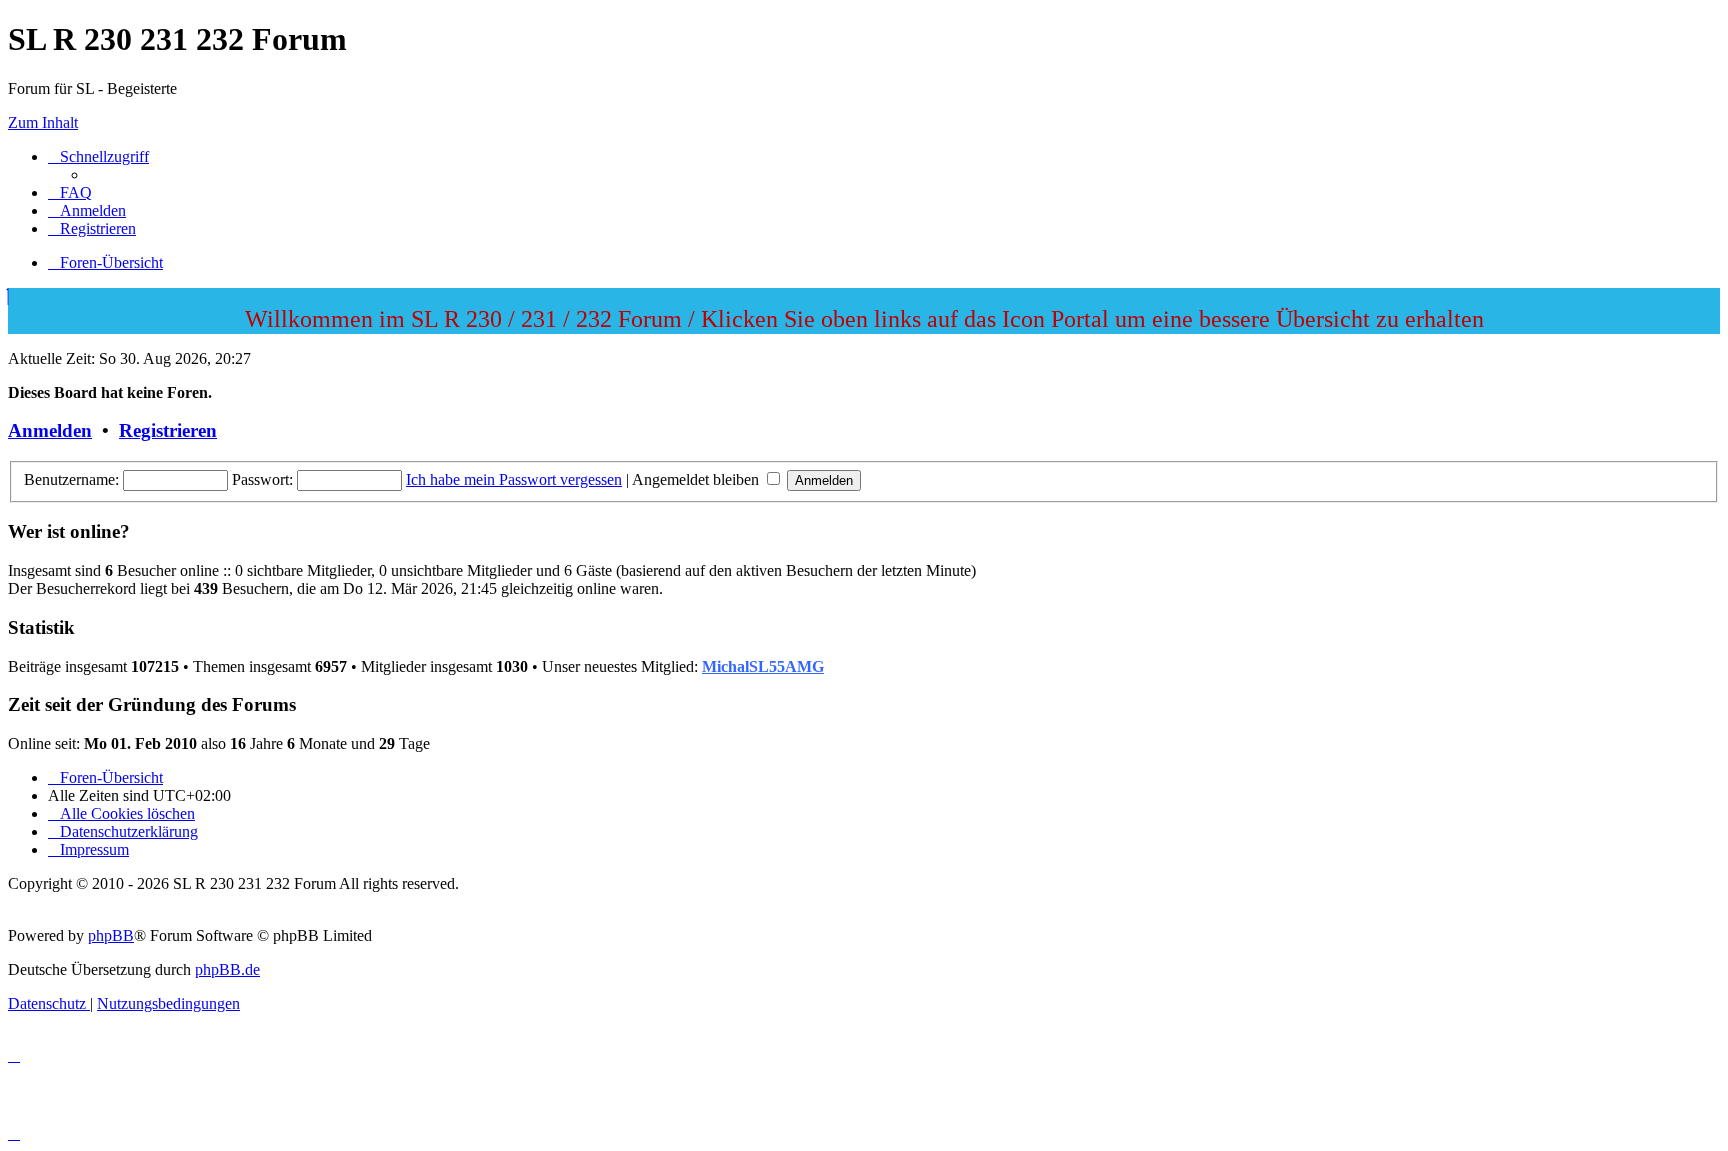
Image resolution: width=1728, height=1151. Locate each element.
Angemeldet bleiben (697, 479)
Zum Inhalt (43, 122)
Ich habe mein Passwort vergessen (514, 479)
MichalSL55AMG (763, 666)
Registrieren (168, 430)
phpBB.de (227, 969)
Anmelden (50, 430)
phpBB (111, 935)
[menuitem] (70, 192)
